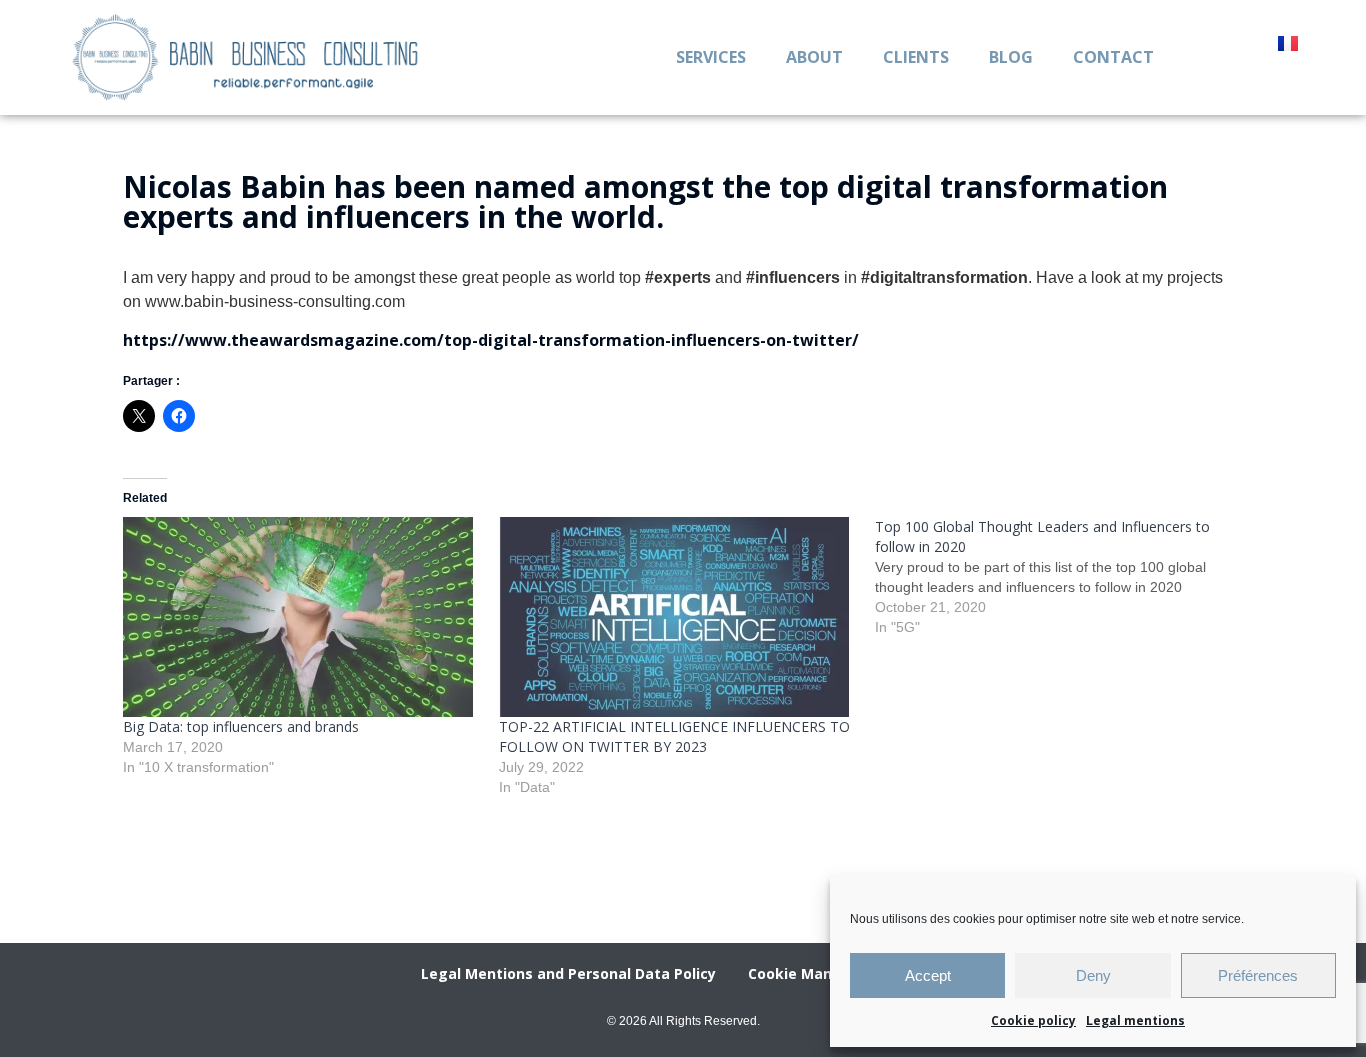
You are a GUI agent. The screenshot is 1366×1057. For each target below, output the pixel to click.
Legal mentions (1135, 1020)
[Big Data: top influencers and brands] (301, 617)
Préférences (1258, 975)
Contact (1113, 57)
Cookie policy (1033, 1020)
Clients (916, 57)
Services (711, 57)
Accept (928, 975)
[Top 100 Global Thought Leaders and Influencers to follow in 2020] (1063, 577)
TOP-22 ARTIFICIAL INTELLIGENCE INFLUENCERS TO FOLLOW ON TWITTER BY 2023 (674, 736)
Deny (1093, 975)
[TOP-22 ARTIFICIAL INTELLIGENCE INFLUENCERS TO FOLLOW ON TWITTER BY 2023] (677, 617)
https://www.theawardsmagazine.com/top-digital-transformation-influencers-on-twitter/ (491, 340)
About (814, 57)
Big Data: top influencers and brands (241, 726)
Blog (1011, 57)
